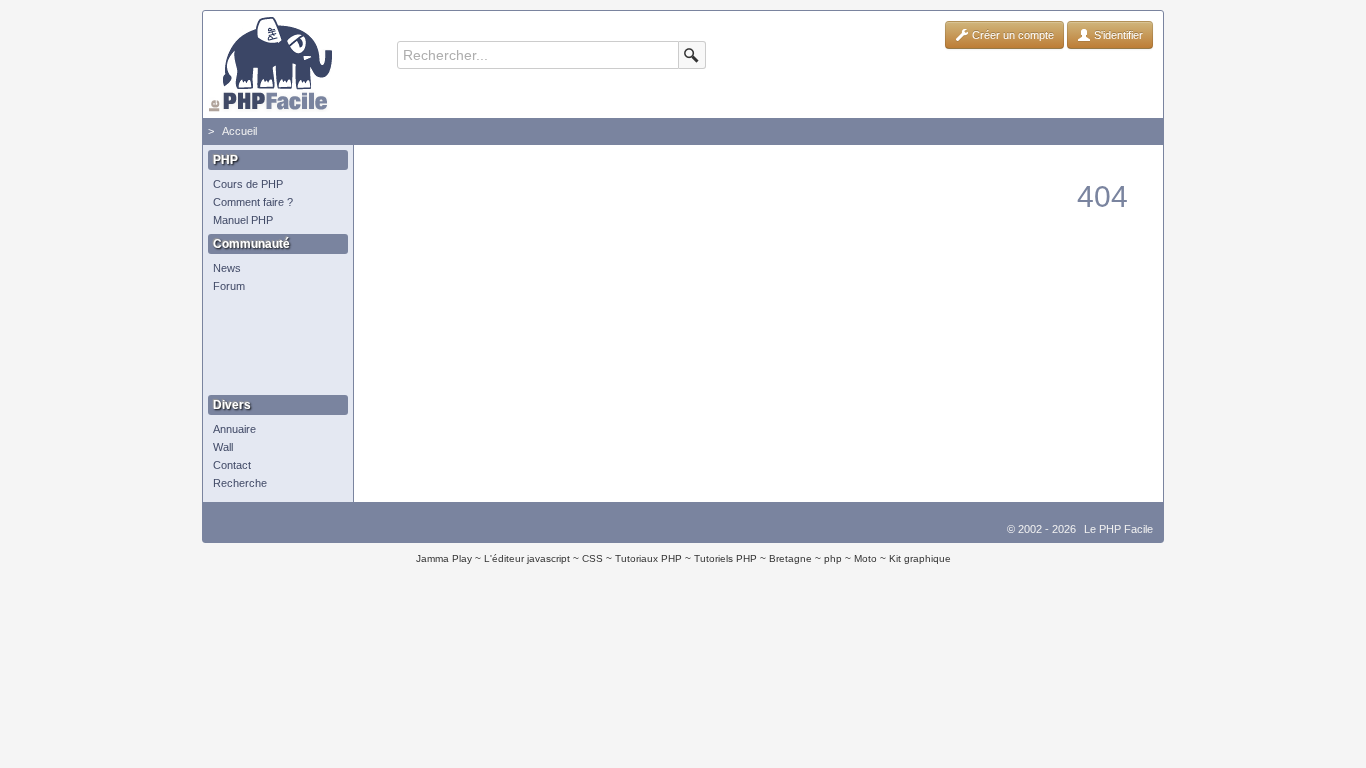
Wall (223, 447)
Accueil (239, 131)
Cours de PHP (248, 184)
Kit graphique (920, 558)
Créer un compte (1011, 35)
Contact (232, 465)
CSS (592, 558)
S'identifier (1117, 35)
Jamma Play (444, 558)
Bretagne (790, 558)
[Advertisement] (273, 345)
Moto (865, 558)
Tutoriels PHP (725, 558)
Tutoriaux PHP (648, 558)
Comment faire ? (253, 202)
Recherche (240, 483)
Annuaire (234, 429)
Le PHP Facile (1118, 529)
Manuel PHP (243, 220)
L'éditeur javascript (527, 558)
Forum (229, 286)
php (833, 558)
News (227, 268)
